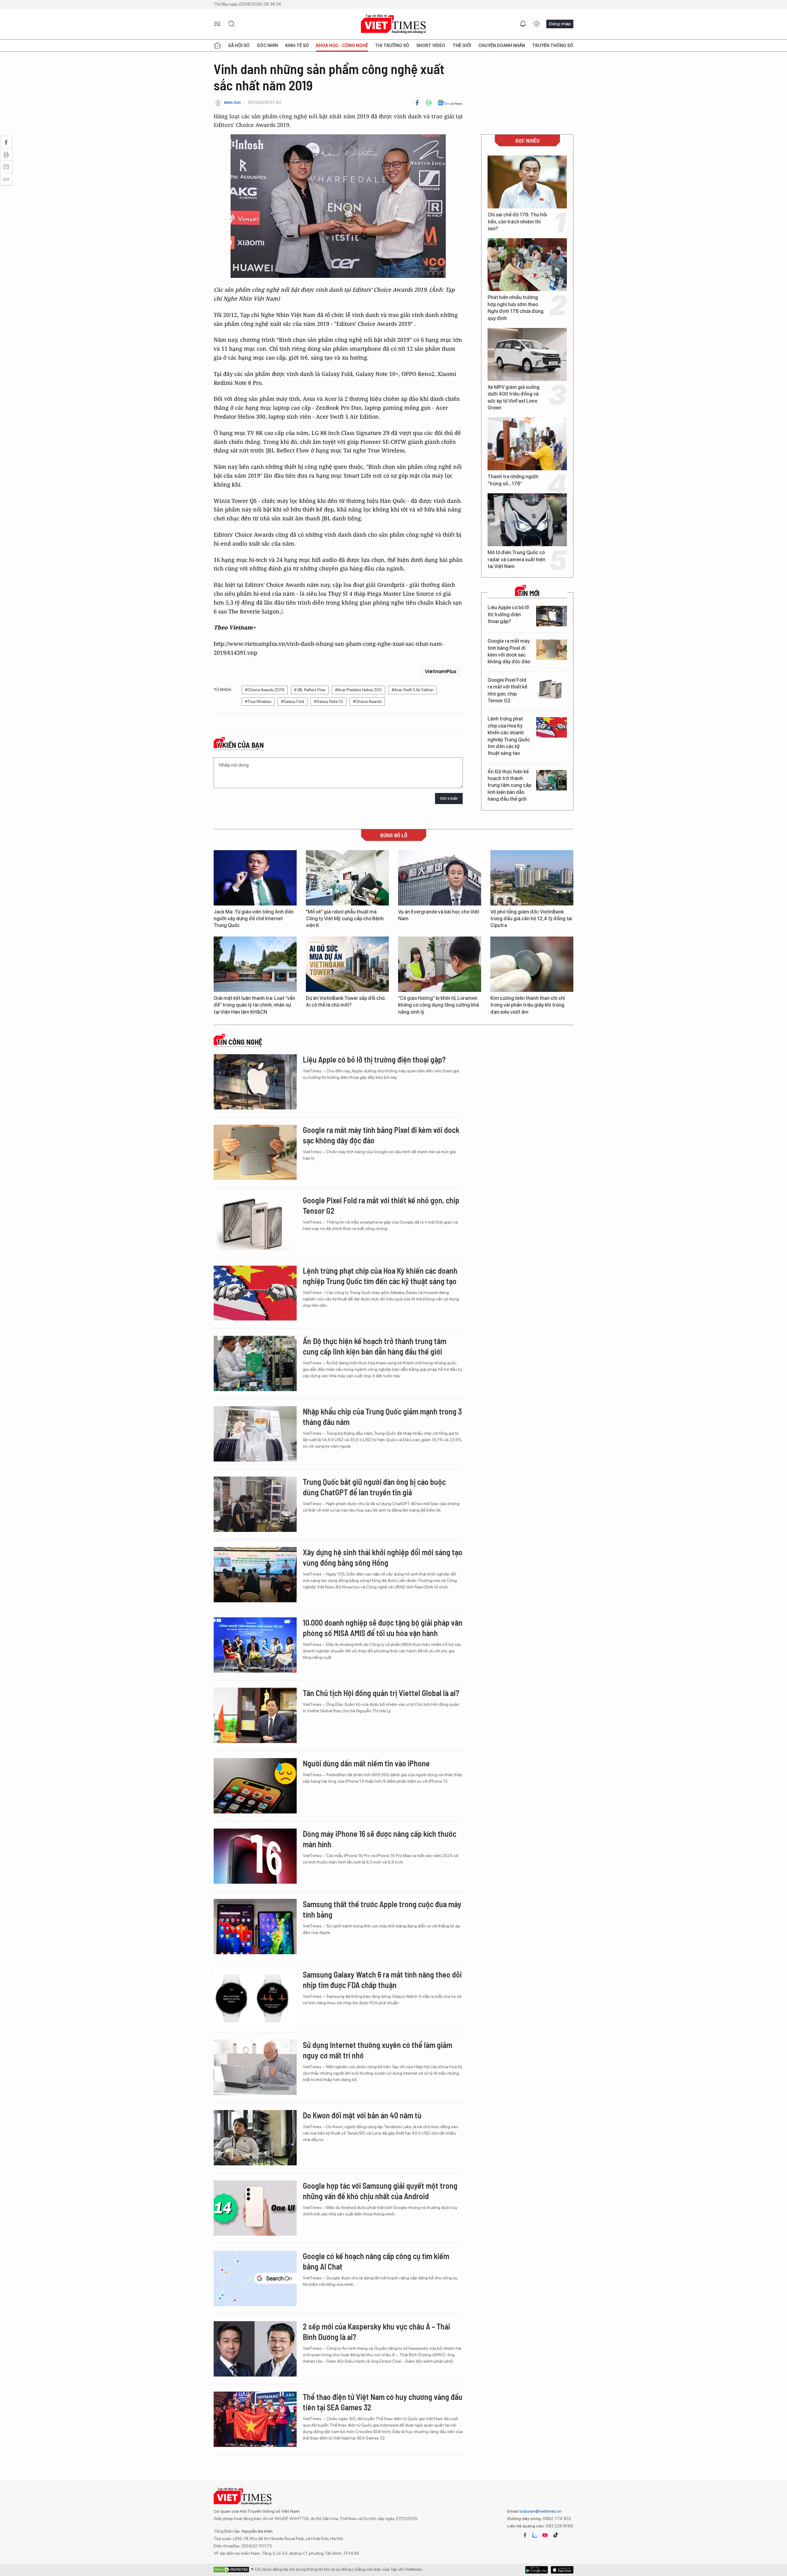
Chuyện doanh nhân (502, 45)
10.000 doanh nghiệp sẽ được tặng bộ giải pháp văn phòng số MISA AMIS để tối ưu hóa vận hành (383, 1628)
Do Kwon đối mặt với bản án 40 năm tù (362, 2115)
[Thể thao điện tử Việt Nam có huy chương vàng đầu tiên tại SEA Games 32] (255, 2419)
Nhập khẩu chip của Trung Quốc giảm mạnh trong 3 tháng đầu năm (382, 1416)
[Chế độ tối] (536, 24)
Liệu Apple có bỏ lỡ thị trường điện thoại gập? (508, 614)
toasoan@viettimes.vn (540, 2511)
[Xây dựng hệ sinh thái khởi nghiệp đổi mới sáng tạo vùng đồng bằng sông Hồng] (255, 1575)
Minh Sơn (232, 103)
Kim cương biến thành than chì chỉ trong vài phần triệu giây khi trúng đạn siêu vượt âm (528, 1005)
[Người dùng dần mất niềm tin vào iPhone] (255, 1786)
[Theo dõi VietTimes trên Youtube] (545, 2535)
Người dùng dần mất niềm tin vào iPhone (366, 1763)
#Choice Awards (367, 702)
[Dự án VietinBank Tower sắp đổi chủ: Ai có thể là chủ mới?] (347, 964)
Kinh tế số (297, 45)
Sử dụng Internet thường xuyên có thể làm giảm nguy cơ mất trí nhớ (378, 2050)
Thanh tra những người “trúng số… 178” (513, 480)
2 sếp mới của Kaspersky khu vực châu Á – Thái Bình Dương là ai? (376, 2331)
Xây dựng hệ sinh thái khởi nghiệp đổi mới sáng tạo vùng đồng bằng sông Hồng (383, 1557)
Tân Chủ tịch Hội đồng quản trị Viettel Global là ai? (381, 1693)
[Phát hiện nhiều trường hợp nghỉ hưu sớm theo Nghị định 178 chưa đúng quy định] (527, 265)
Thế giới (462, 45)
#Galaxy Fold (293, 702)
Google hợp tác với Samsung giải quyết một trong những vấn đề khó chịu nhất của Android (380, 2191)
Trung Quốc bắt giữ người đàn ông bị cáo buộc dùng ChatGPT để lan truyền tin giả (374, 1487)
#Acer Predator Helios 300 (358, 690)
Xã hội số (239, 45)
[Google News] (450, 103)
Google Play (562, 2570)
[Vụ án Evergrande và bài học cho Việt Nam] (440, 878)
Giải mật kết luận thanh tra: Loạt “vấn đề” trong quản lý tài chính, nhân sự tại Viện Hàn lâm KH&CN (254, 1005)
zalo (535, 2535)
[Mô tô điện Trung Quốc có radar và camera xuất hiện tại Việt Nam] (527, 520)
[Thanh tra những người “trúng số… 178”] (527, 444)
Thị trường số (392, 45)
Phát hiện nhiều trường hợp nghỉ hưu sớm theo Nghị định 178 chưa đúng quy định (516, 308)
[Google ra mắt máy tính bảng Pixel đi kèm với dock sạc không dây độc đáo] (552, 650)
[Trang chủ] (217, 45)
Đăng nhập (560, 24)
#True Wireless (258, 702)
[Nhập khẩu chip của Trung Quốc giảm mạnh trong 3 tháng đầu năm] (255, 1434)
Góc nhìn (267, 45)
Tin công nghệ (239, 1042)
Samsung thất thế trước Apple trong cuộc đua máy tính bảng (382, 1909)
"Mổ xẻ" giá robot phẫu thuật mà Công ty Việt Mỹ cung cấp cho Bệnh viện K (345, 919)
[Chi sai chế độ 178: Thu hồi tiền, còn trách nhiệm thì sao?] (527, 182)
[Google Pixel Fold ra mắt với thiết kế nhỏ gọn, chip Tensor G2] (552, 689)
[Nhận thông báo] (523, 24)
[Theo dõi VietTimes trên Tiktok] (556, 2535)
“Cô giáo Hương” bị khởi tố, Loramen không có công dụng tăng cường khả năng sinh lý (439, 1005)
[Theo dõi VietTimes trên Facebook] (525, 2535)
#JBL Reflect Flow (310, 690)
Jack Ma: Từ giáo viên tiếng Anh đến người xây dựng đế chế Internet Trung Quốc (254, 919)
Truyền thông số (553, 45)
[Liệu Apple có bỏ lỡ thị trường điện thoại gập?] (552, 616)
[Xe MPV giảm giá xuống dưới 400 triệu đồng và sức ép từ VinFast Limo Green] (527, 354)
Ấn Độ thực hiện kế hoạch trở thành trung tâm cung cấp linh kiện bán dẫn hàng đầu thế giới (509, 785)
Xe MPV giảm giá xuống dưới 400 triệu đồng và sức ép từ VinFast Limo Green (514, 397)
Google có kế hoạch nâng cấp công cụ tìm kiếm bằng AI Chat (376, 2261)
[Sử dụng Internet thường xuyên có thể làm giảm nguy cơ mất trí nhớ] (255, 2067)
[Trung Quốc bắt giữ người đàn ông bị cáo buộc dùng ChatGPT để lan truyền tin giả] (255, 1504)
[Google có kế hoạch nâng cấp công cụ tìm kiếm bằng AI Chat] (255, 2278)
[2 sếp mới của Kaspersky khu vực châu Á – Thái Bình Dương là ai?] (255, 2349)
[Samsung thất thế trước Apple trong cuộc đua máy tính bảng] (255, 1927)
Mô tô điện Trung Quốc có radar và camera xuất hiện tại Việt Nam (516, 559)
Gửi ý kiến (449, 798)
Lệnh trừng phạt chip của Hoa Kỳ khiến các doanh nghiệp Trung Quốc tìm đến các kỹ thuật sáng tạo (509, 736)
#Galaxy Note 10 (328, 702)
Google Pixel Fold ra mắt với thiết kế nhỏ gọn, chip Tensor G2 (507, 690)
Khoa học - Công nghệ (342, 45)
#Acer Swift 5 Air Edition (413, 690)
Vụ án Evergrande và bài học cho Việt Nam (439, 915)
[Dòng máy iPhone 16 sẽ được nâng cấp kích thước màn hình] (255, 1856)
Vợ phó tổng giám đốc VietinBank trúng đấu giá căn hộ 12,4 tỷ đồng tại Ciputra (531, 919)
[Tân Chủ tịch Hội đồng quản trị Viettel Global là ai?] (255, 1715)
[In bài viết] (429, 103)
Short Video (431, 45)
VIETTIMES (393, 24)
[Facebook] (417, 103)
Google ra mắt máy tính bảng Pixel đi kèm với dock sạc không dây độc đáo (509, 651)
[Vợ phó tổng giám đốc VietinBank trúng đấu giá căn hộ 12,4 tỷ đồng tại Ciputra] (532, 878)
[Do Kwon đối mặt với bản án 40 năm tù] (255, 2138)
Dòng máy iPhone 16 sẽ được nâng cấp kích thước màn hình (380, 1839)
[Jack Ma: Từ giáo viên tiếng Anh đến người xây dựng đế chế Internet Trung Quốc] (255, 878)
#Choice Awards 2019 (265, 690)
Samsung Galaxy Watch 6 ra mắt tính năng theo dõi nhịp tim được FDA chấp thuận (382, 1980)
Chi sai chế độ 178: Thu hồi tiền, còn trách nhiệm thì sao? (517, 222)
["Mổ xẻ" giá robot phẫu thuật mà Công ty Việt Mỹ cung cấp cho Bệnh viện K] (347, 878)
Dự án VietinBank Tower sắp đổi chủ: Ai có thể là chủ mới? (346, 1002)
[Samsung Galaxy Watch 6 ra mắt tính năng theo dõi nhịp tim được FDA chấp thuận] (255, 1997)
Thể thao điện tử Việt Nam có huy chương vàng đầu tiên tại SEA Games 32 (383, 2402)
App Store (537, 2570)
